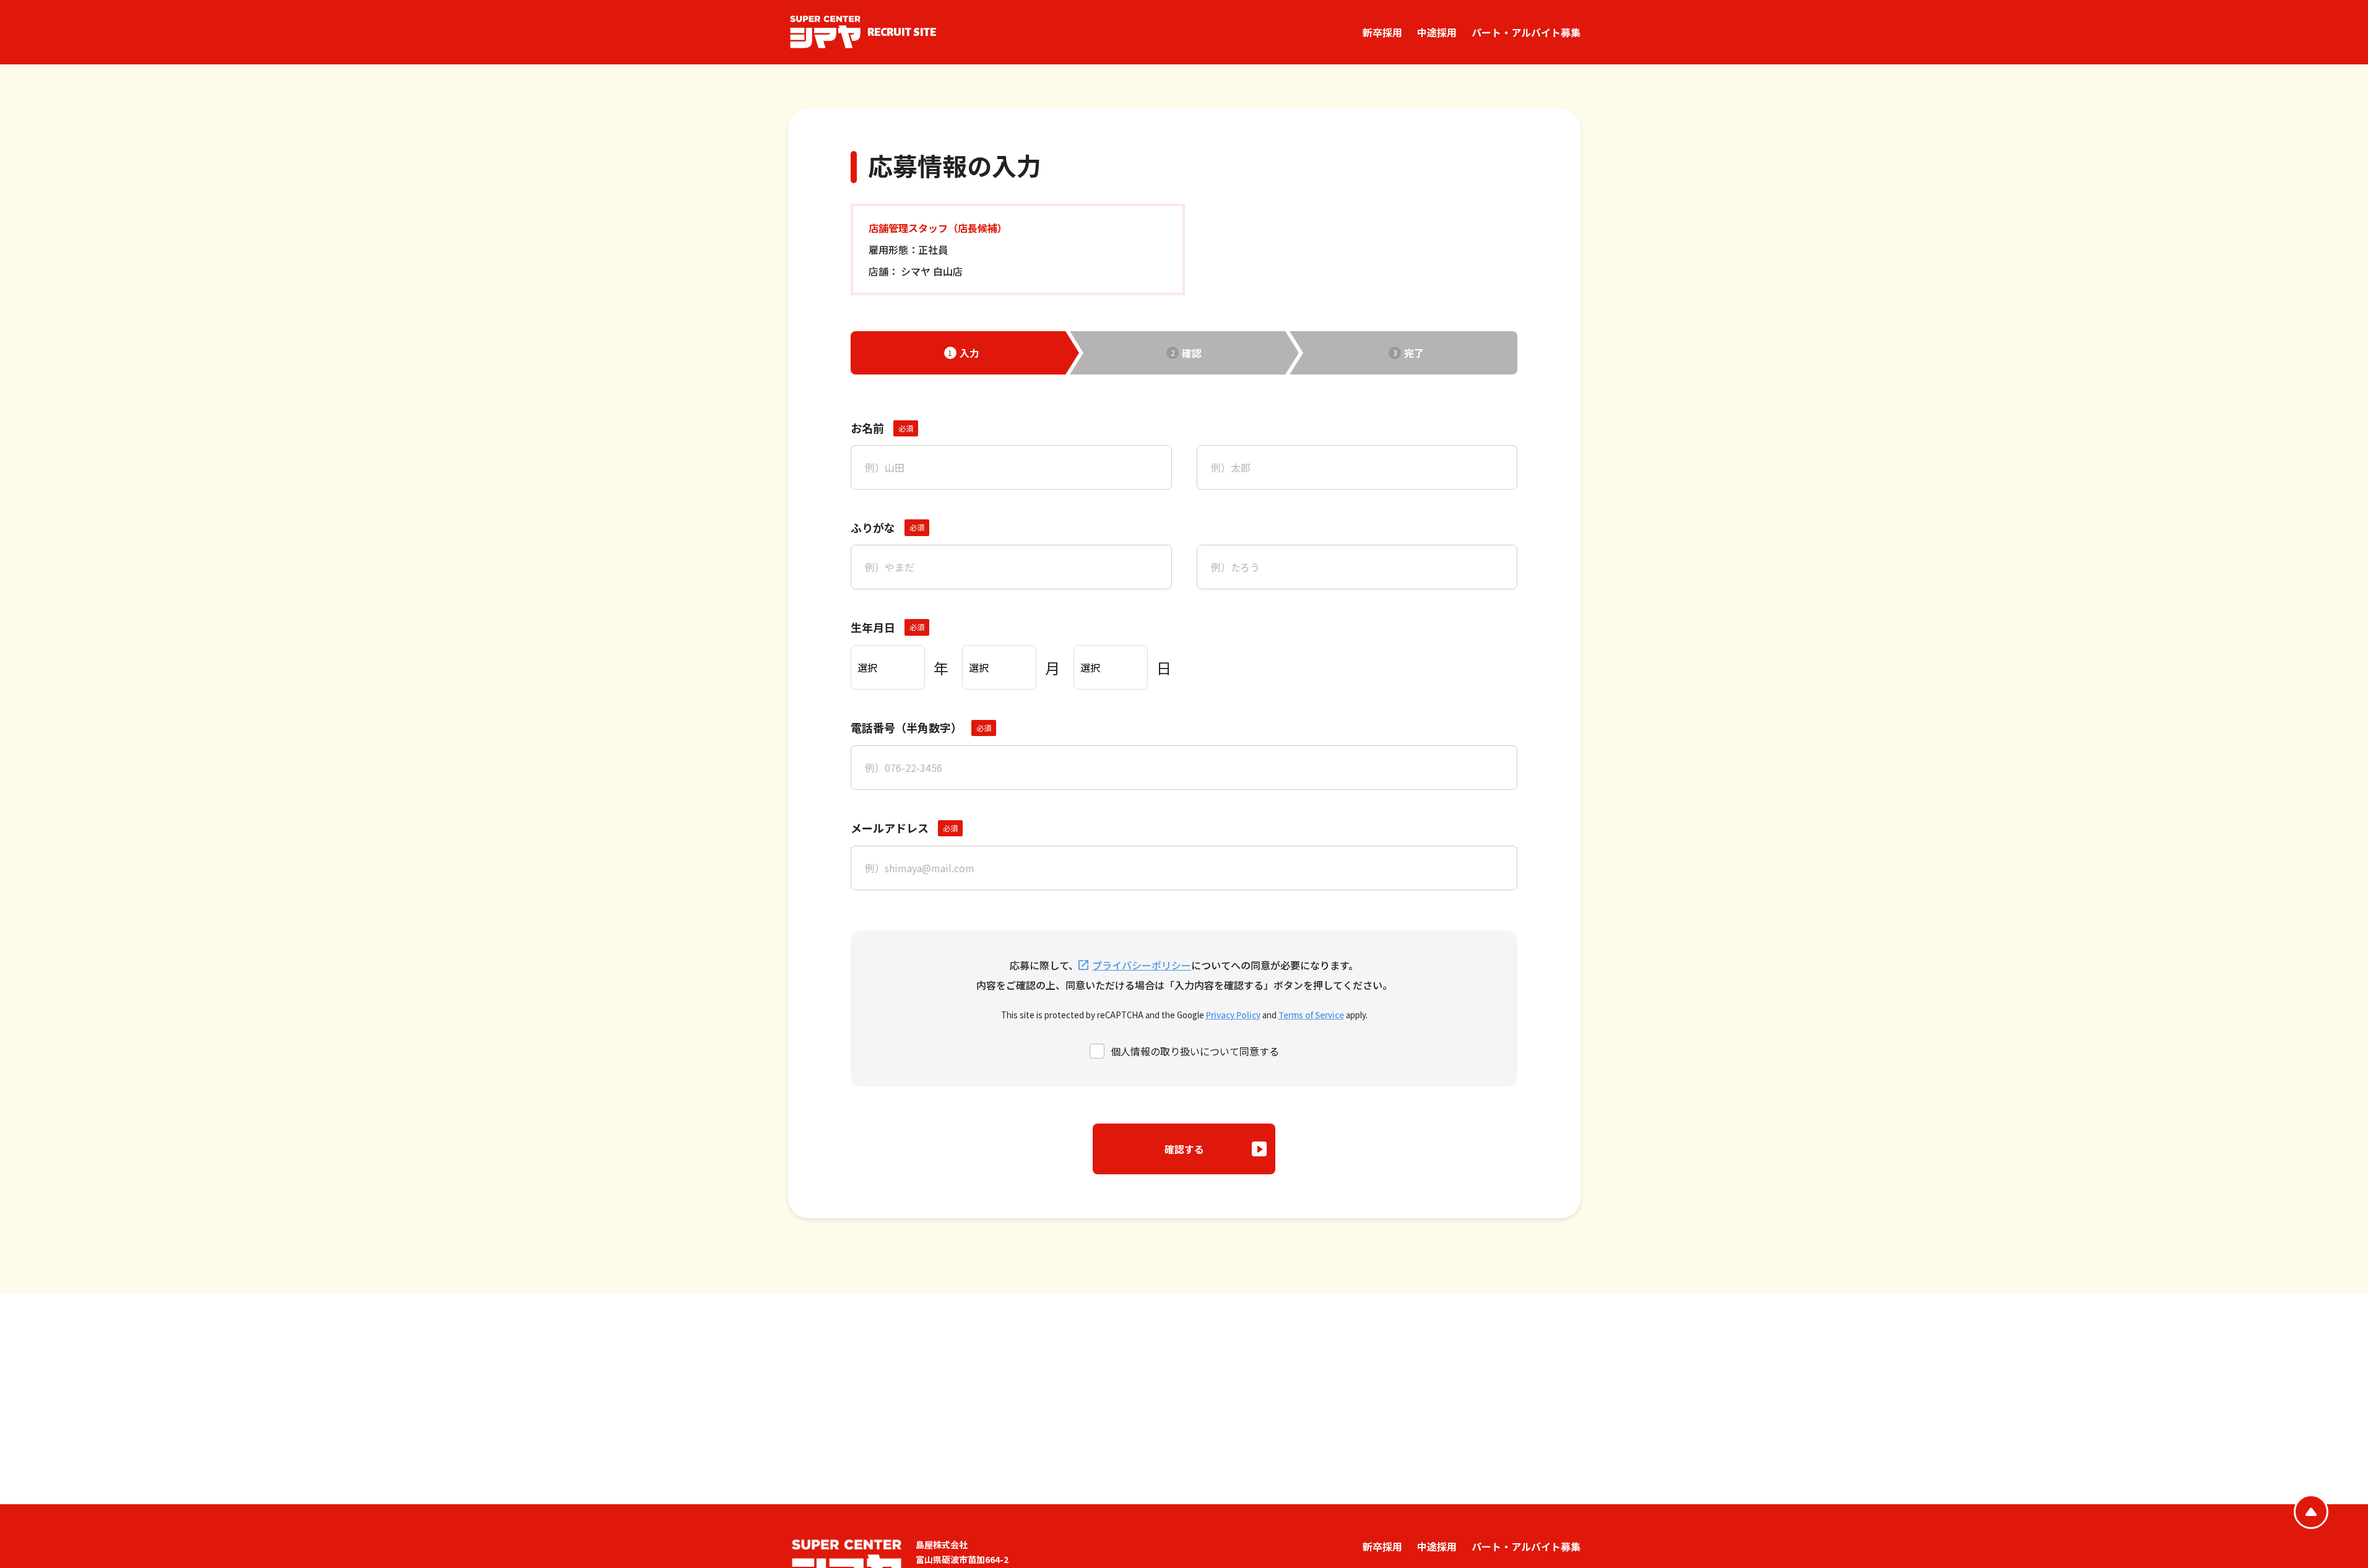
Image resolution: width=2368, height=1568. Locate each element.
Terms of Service (1311, 1015)
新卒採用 (1382, 32)
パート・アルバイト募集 (1526, 32)
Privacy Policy (1233, 1015)
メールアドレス (890, 828)
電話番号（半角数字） (906, 727)
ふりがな (873, 527)
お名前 (867, 428)
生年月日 (873, 627)
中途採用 (1437, 32)
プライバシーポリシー (1142, 965)
